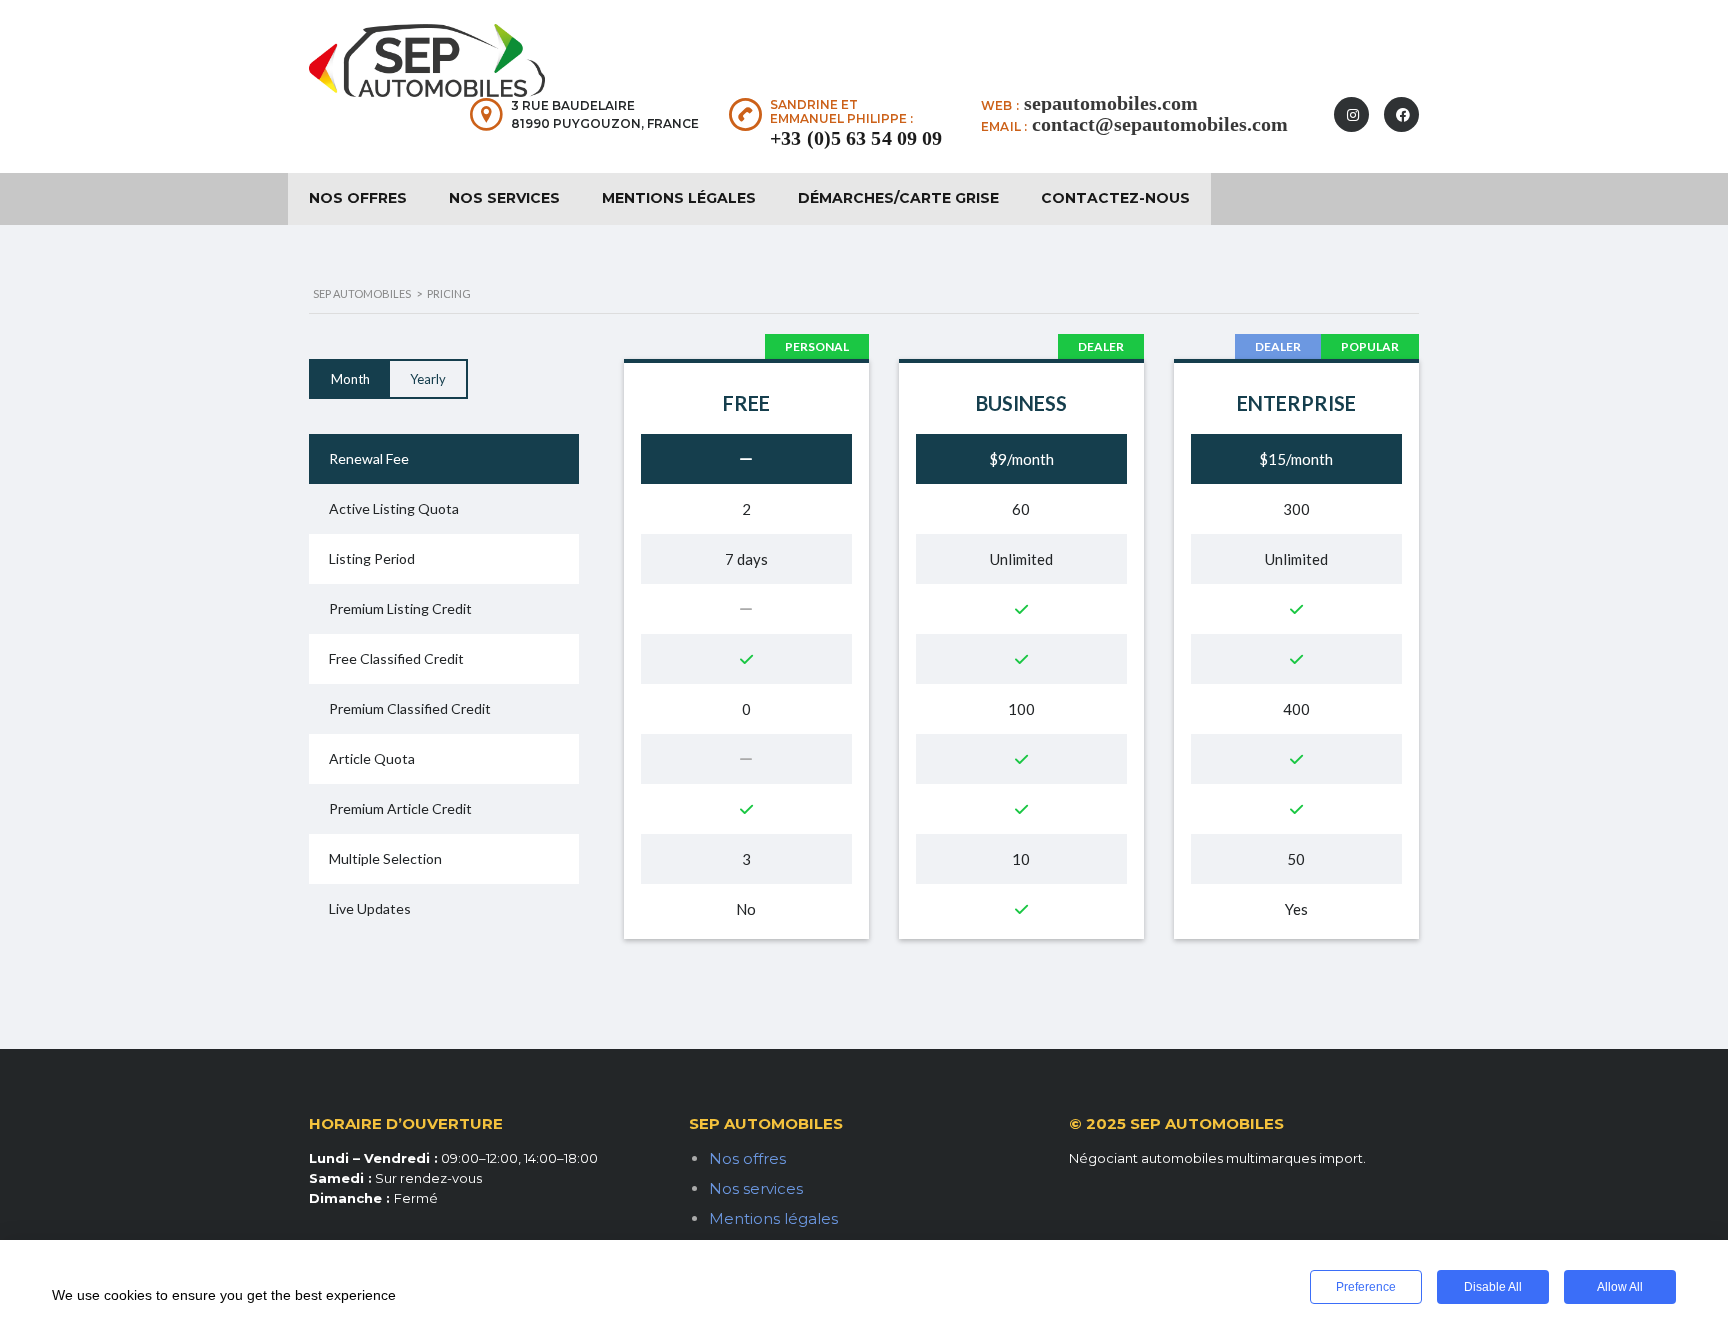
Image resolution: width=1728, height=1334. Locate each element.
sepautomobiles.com (1111, 103)
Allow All (1620, 1287)
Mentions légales (679, 198)
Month (350, 379)
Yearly (428, 379)
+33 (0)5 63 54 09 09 (856, 138)
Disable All (1493, 1287)
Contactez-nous (1115, 198)
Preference (1366, 1287)
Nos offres (358, 198)
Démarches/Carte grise (898, 198)
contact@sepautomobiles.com (1160, 124)
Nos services (504, 198)
